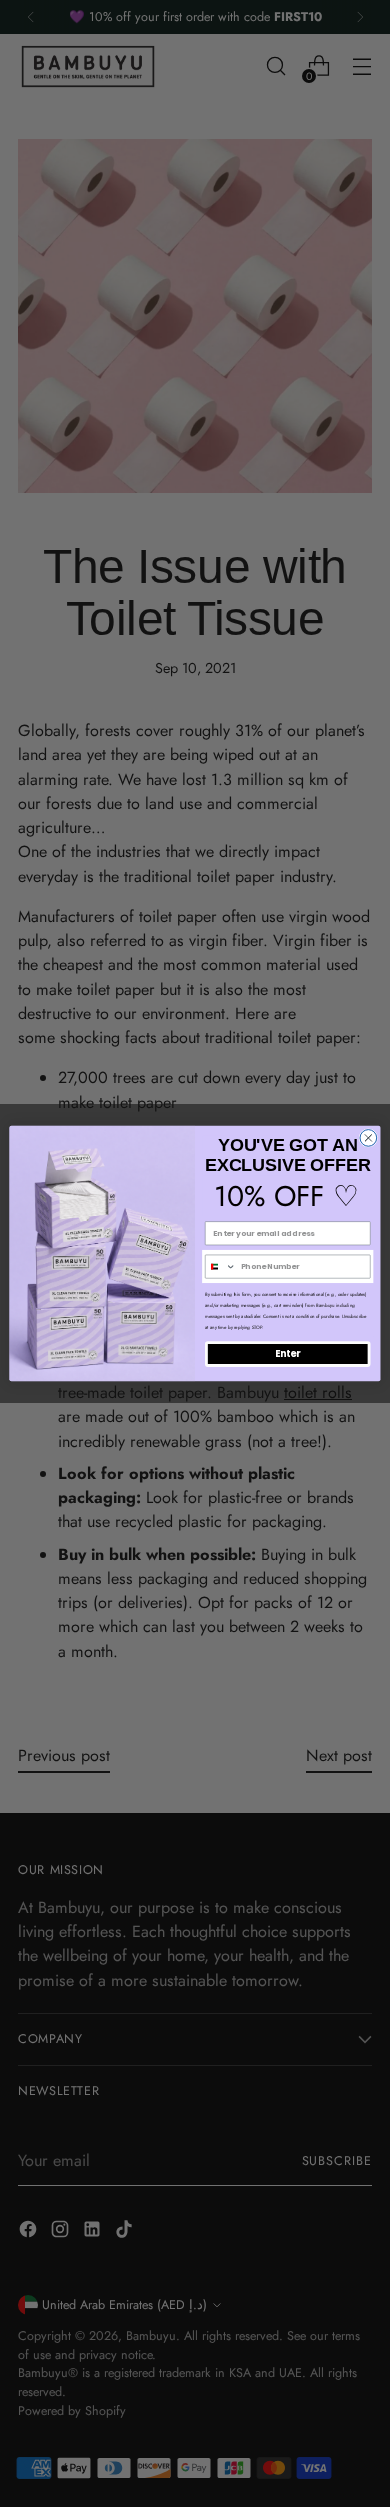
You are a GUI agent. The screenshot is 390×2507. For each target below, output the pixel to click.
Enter (287, 1353)
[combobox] (220, 1266)
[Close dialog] (368, 1138)
